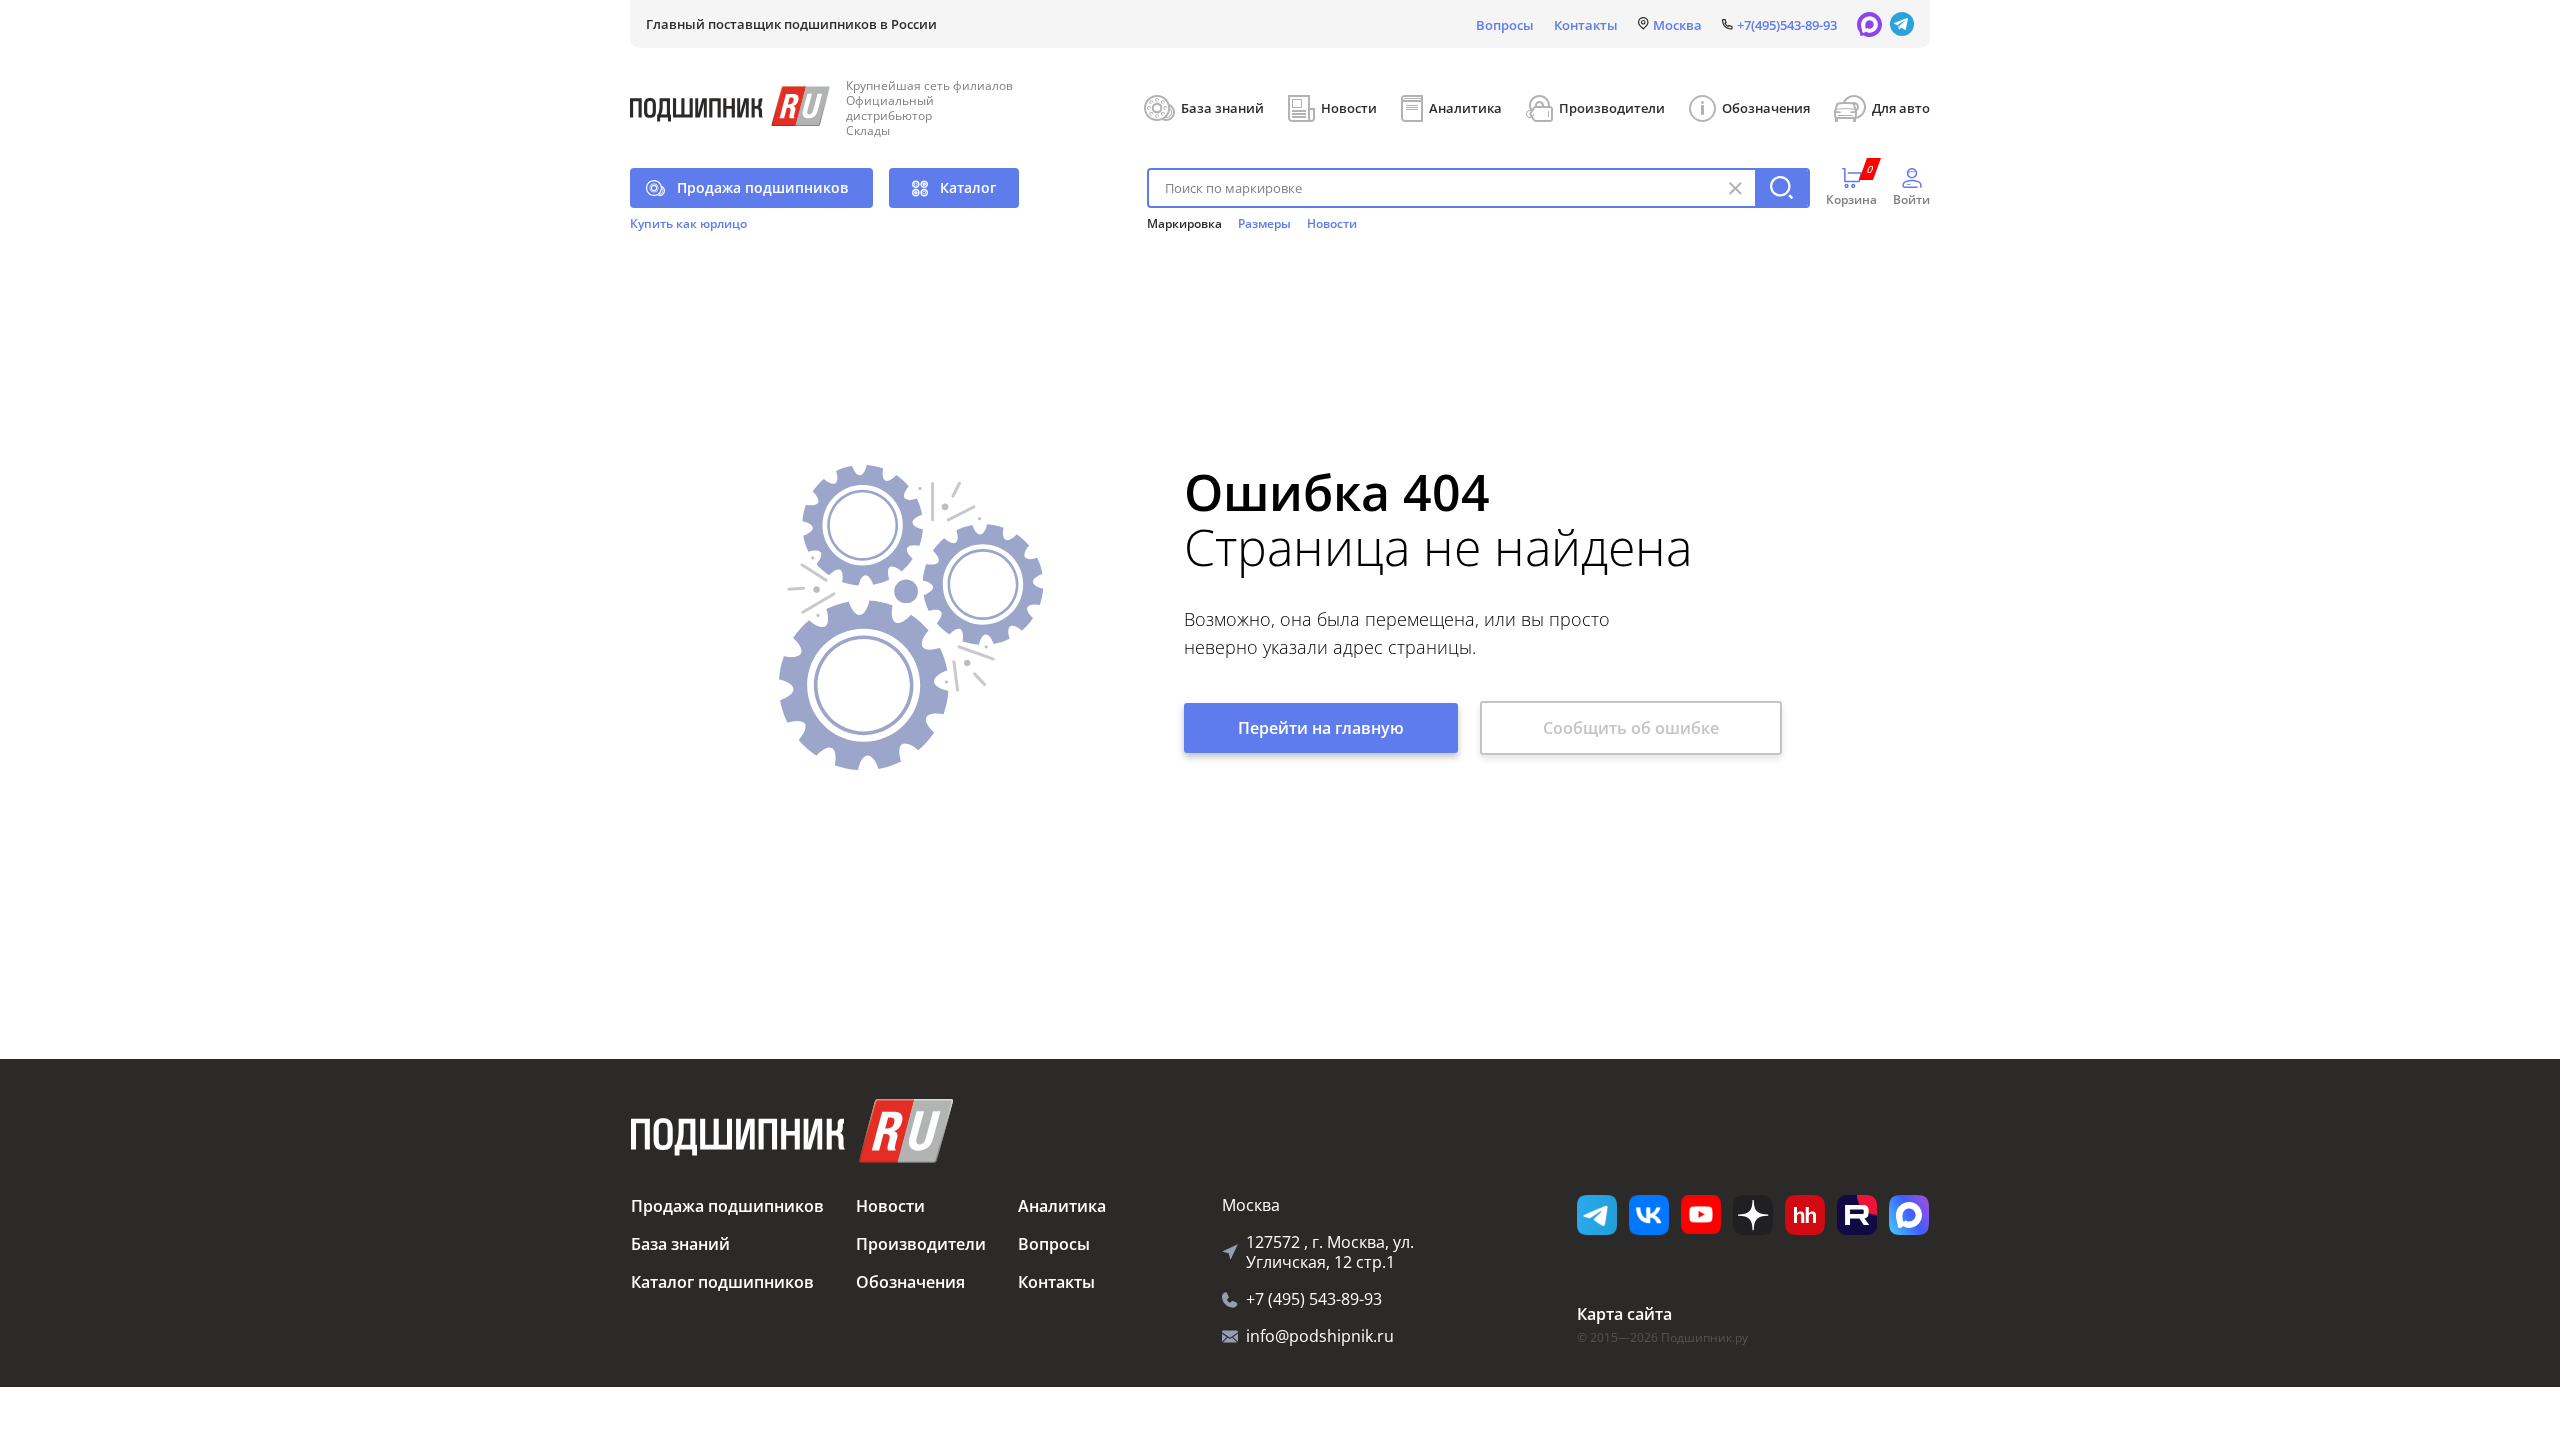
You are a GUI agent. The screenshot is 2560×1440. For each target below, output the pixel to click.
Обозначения (1766, 108)
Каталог (968, 187)
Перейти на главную (1321, 728)
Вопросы (1505, 25)
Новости (1349, 108)
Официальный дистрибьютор (890, 108)
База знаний (1222, 108)
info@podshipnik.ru (1320, 1336)
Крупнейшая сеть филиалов (929, 85)
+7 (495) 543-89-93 (1314, 1299)
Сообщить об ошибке (1631, 728)
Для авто (1901, 108)
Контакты (1586, 25)
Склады (868, 130)
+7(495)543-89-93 (1787, 25)
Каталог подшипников (722, 1282)
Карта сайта (1624, 1314)
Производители (1612, 108)
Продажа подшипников (762, 187)
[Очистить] (1735, 188)
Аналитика (1465, 108)
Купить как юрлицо (688, 224)
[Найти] (1781, 188)
